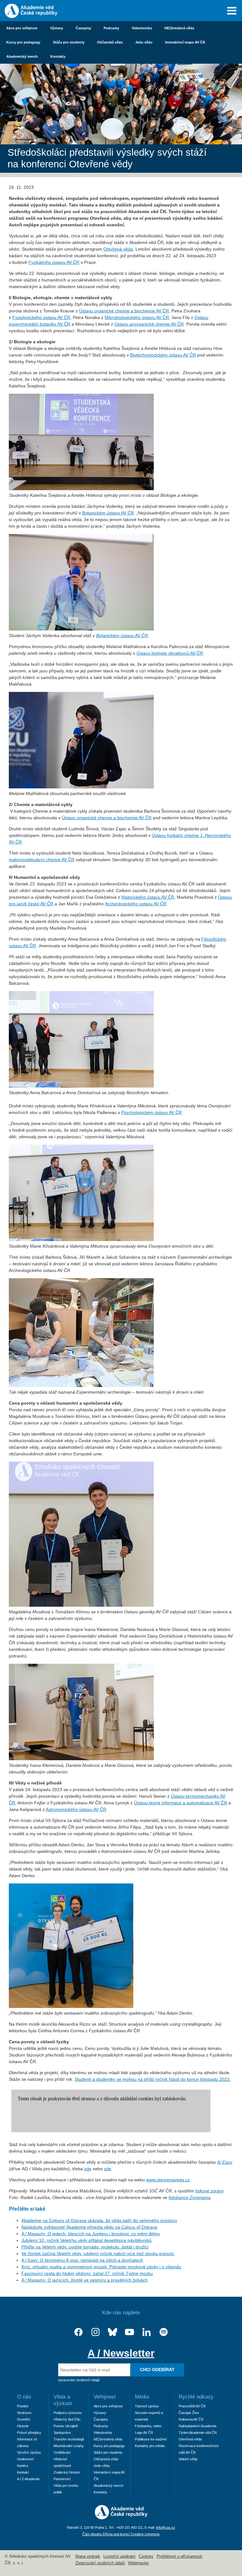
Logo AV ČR (144, 2433)
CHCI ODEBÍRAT (157, 2370)
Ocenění (24, 2419)
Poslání (23, 2406)
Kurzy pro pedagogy (23, 42)
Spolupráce (62, 2433)
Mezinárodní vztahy (69, 2446)
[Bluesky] (112, 2332)
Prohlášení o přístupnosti (179, 2556)
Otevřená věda (118, 249)
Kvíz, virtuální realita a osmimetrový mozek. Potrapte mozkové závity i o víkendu (101, 2267)
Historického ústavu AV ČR (148, 897)
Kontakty (58, 56)
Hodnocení (25, 2459)
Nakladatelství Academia (197, 2426)
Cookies (146, 2556)
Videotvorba (142, 28)
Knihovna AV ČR (191, 2419)
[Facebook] (78, 2332)
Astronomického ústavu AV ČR (76, 1809)
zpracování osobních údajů (79, 2380)
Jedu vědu (144, 42)
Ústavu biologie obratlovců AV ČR (170, 653)
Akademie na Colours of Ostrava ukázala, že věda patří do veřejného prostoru (99, 2220)
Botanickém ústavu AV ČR (108, 513)
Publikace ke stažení (151, 2439)
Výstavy (57, 28)
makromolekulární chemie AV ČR (42, 860)
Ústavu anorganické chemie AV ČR (149, 324)
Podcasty (111, 28)
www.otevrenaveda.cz (168, 2180)
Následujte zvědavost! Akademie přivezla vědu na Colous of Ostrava (89, 2227)
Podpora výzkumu (68, 2413)
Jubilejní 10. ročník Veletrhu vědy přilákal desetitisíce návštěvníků (86, 2240)
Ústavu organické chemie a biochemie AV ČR (124, 311)
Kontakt (23, 2472)
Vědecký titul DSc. (68, 2419)
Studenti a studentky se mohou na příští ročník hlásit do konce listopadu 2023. (153, 2079)
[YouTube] (130, 2332)
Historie (23, 2426)
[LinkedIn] (147, 2332)
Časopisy (83, 28)
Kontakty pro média (150, 2446)
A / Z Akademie (28, 2479)
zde (88, 2169)
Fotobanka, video (148, 2426)
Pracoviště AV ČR (192, 2406)
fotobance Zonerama (190, 2197)
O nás (24, 2397)
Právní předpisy (29, 2433)
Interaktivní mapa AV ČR (185, 42)
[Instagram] (95, 2332)
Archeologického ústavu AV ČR (136, 904)
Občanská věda (110, 42)
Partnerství (62, 2479)
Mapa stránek (88, 2556)
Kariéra (23, 2466)
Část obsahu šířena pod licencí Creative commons (121, 2534)
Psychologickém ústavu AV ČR (152, 1112)
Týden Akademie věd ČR (198, 2433)
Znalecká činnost (67, 2472)
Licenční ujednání (119, 2556)
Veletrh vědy (188, 2459)
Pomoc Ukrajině (66, 2426)
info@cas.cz (166, 2527)
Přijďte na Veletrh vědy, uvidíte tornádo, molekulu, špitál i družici (85, 2247)
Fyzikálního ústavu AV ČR (54, 262)
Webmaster (138, 2563)
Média (142, 2397)
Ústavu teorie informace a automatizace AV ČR (181, 1803)
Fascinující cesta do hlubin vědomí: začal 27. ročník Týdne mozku (87, 2273)
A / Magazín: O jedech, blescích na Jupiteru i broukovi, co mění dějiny (91, 2234)
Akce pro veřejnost (22, 28)
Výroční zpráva (29, 2452)
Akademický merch (22, 56)
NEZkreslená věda (179, 28)
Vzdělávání (62, 2452)
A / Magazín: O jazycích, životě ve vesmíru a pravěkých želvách (85, 2280)
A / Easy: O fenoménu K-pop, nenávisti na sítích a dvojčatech (82, 2260)
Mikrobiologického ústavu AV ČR (137, 317)
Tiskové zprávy (147, 2406)
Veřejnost (105, 2397)
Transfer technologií (69, 2439)
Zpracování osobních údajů (100, 2563)
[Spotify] (164, 2332)
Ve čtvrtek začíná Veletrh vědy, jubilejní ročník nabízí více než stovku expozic (98, 2254)
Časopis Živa (189, 2413)
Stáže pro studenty (69, 42)
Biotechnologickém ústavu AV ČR (163, 355)
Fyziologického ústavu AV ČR (41, 317)
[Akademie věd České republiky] (121, 2518)
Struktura (24, 2413)
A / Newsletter (121, 2353)
